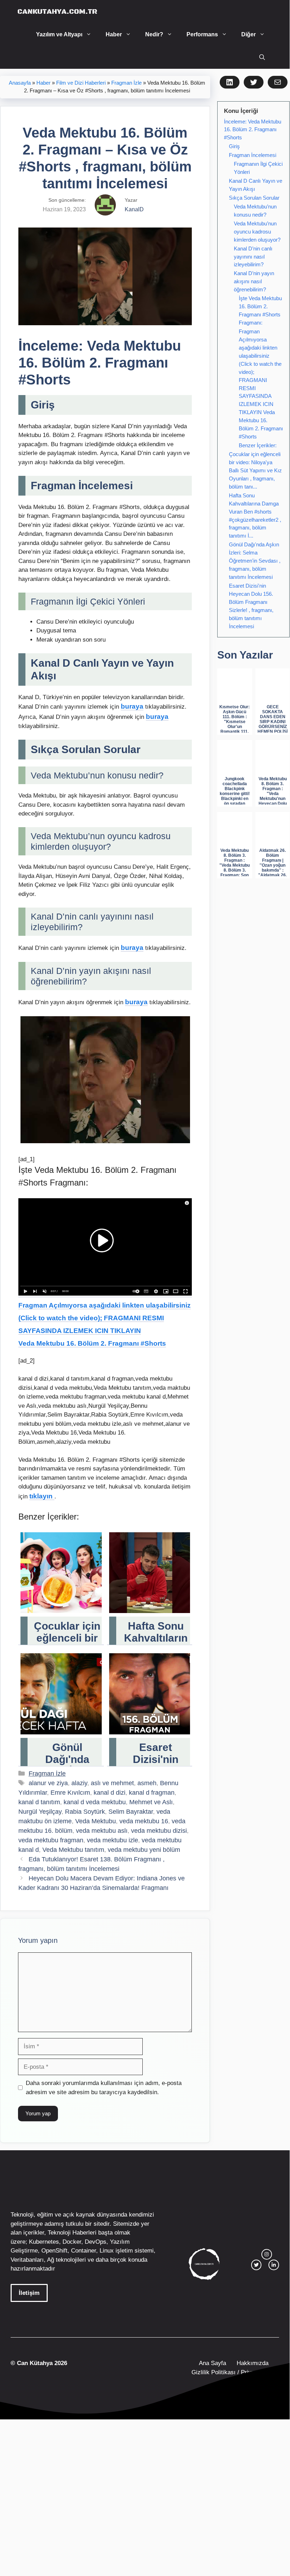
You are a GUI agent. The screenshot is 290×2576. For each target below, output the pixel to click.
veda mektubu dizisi (159, 1831)
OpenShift (54, 2251)
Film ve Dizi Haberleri (81, 83)
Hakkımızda (253, 2363)
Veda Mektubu (96, 1821)
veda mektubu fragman (51, 1840)
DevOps (96, 2242)
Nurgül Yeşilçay (40, 1812)
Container (84, 2251)
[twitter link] (256, 2265)
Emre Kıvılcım (70, 1793)
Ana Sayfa (212, 2363)
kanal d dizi (110, 1793)
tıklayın (42, 1496)
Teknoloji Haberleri (72, 2233)
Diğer (248, 34)
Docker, (73, 2242)
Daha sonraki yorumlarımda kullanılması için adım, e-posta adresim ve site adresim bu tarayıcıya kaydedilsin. (104, 2088)
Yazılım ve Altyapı (59, 34)
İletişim (29, 2293)
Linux (107, 2251)
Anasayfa (20, 83)
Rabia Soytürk (85, 1812)
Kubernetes (44, 2242)
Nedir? (154, 34)
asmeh (147, 1783)
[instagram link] (267, 2254)
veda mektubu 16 (144, 1821)
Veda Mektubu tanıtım (73, 1850)
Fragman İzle (126, 83)
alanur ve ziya (48, 1783)
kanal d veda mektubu (95, 1802)
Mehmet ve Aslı (151, 1802)
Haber (114, 34)
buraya (132, 706)
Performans (202, 34)
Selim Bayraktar (131, 1812)
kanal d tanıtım (39, 1802)
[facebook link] (274, 2265)
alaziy (79, 1783)
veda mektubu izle (113, 1840)
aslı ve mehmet (112, 1783)
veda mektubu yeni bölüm (144, 1850)
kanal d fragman (152, 1793)
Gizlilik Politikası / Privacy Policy (234, 2372)
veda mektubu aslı (102, 1831)
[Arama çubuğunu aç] (262, 57)
